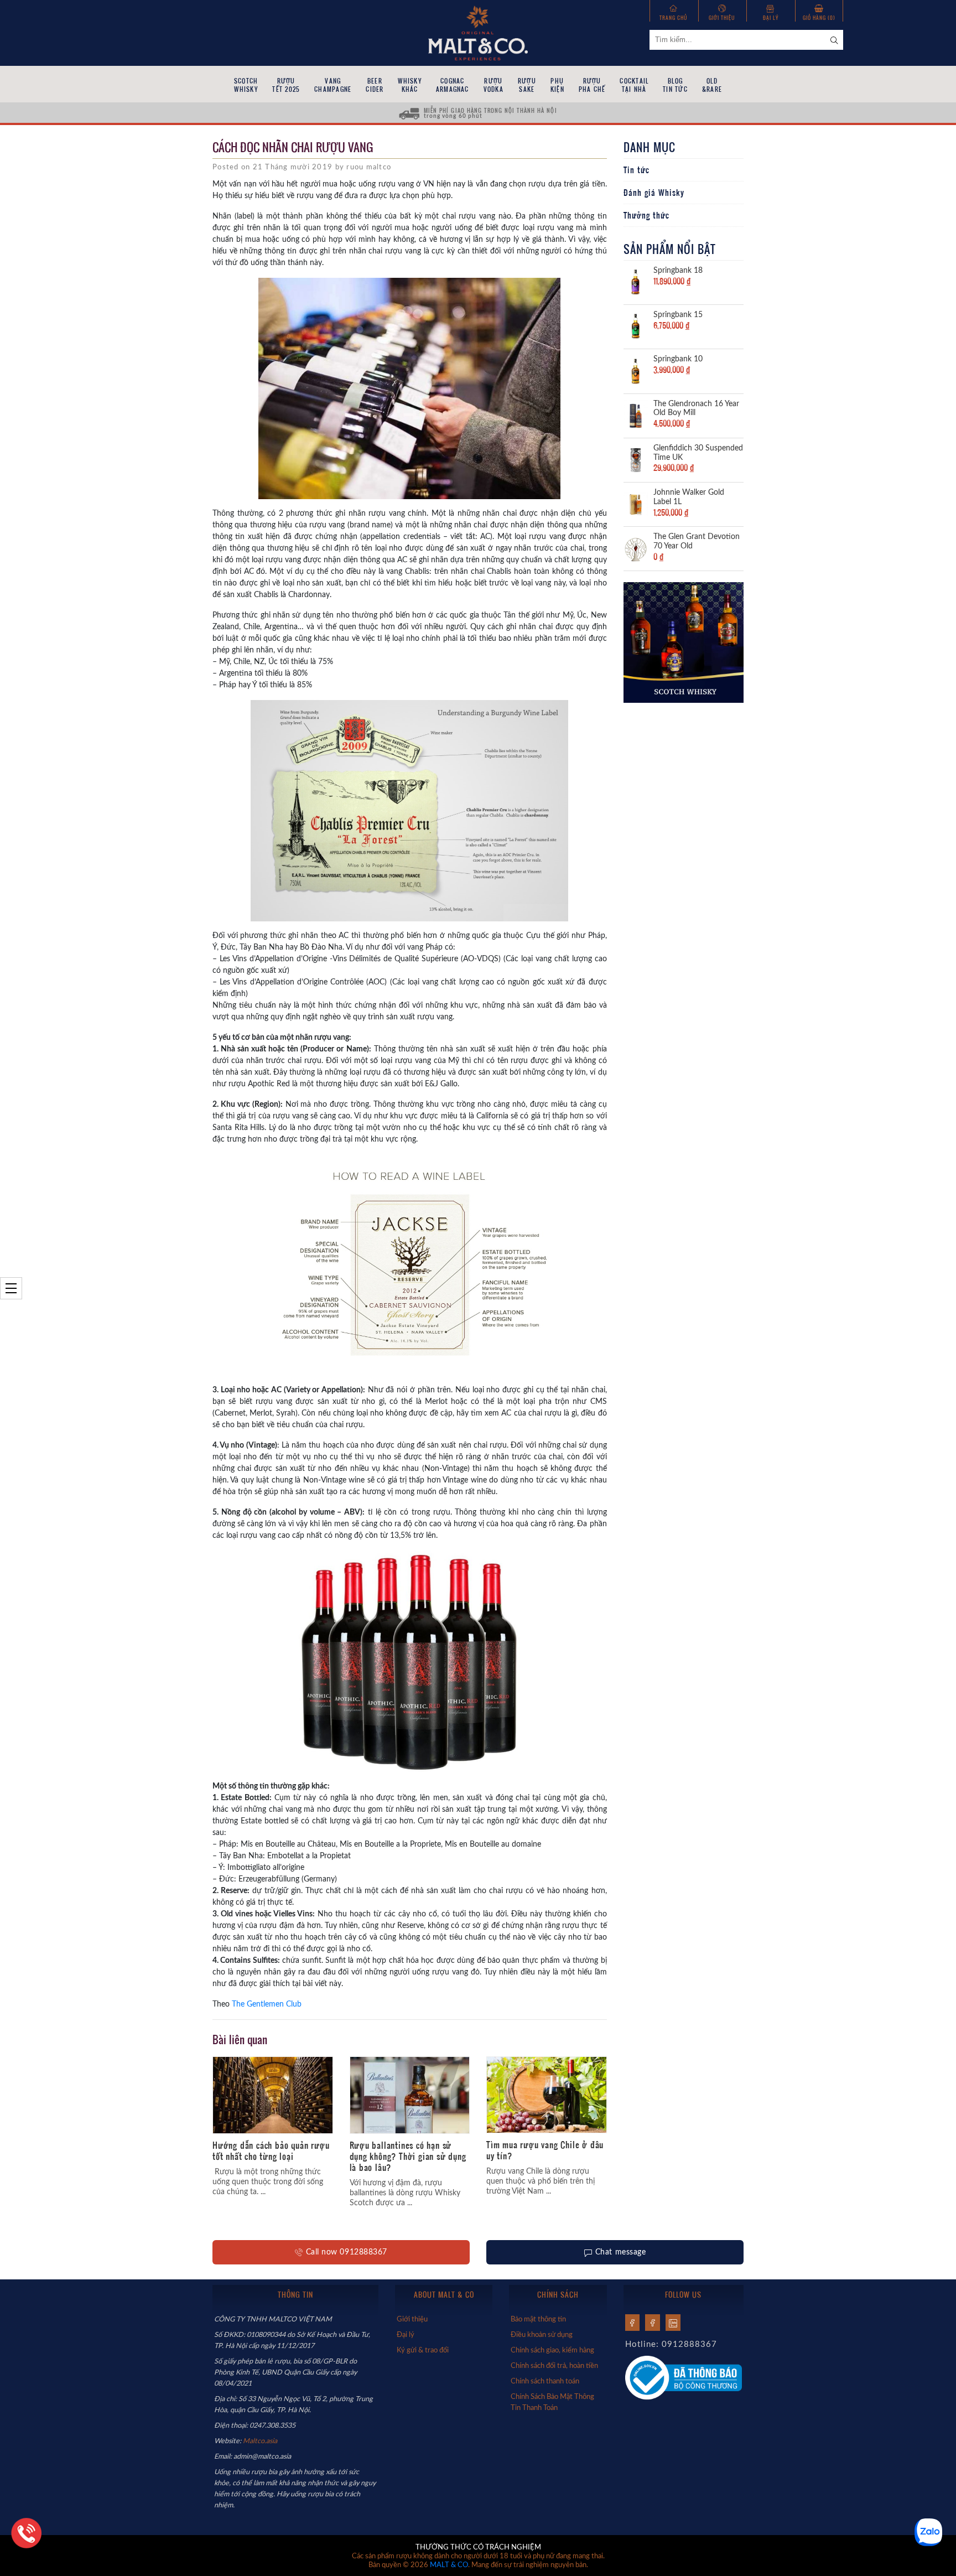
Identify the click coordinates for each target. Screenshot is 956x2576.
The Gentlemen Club (267, 2004)
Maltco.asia (261, 2441)
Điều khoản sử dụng (542, 2335)
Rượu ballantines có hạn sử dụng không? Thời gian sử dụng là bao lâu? (408, 2156)
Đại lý (771, 17)
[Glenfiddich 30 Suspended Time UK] (636, 459)
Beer (375, 85)
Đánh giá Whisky (654, 193)
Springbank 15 (678, 315)
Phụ (557, 85)
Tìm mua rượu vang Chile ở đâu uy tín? (545, 2150)
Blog (675, 85)
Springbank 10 (678, 359)
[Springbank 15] (636, 326)
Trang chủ (674, 17)
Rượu (286, 85)
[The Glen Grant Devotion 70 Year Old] (636, 548)
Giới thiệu (722, 17)
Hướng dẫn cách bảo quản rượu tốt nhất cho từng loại (271, 2150)
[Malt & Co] (478, 32)
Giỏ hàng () (819, 17)
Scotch (246, 85)
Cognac (453, 85)
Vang (333, 85)
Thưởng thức (646, 215)
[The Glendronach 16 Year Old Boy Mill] (636, 415)
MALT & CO (449, 2565)
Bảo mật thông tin (538, 2319)
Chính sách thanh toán (545, 2381)
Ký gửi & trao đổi (423, 2350)
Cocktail (634, 85)
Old (712, 85)
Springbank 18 (678, 271)
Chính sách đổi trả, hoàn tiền (554, 2366)
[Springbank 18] (636, 282)
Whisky (409, 85)
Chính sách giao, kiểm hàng (552, 2350)
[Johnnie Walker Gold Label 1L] (636, 504)
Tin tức (637, 170)
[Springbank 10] (636, 370)
